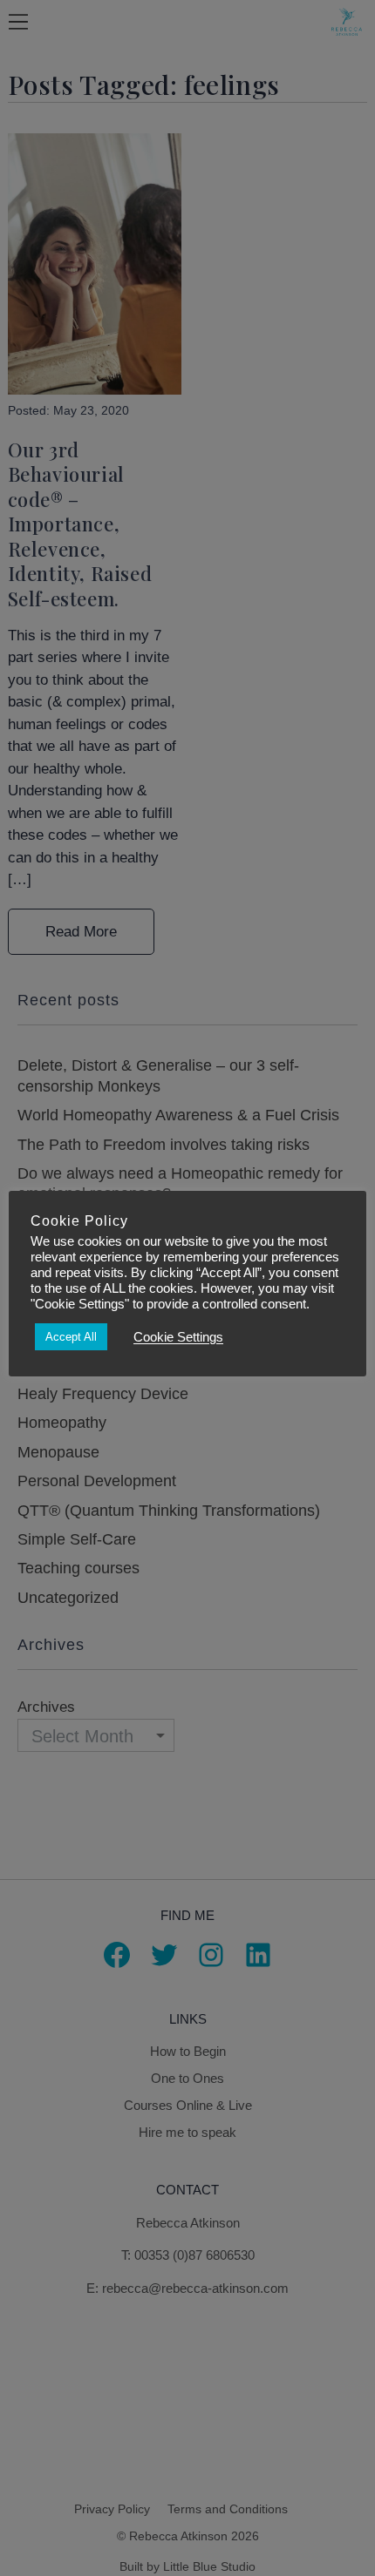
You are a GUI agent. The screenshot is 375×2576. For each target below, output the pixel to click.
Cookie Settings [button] (178, 1337)
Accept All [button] (71, 1337)
